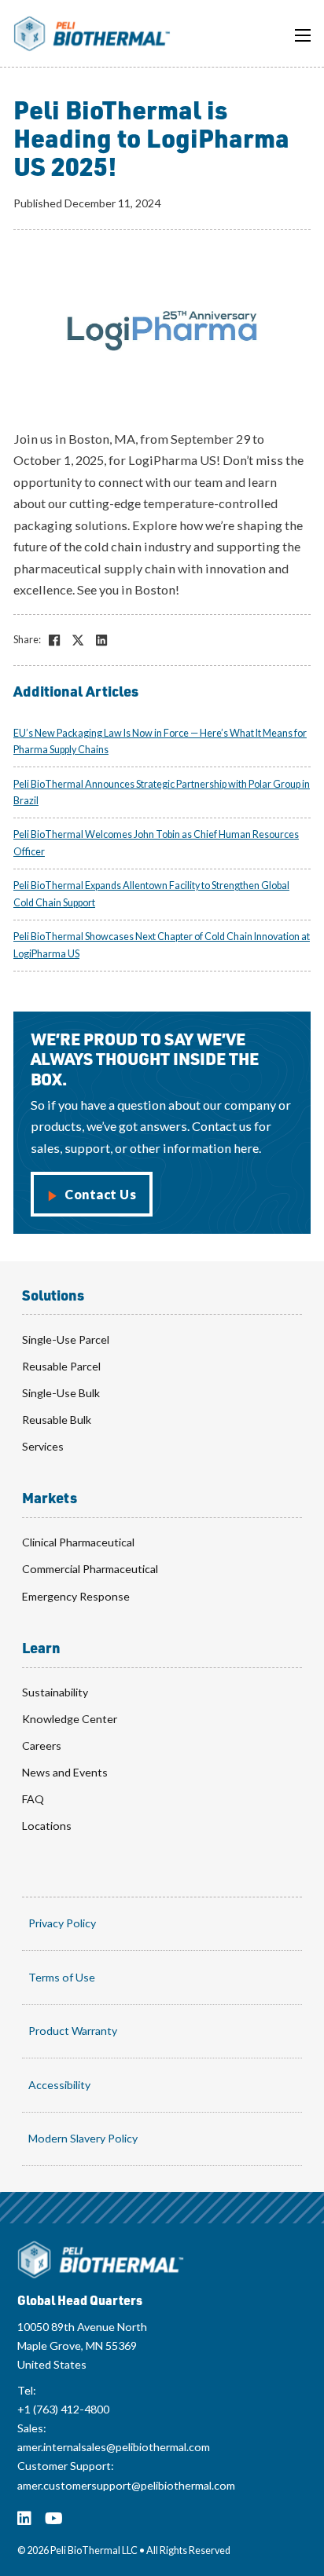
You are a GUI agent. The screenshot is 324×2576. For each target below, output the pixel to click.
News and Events (65, 1772)
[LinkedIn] (101, 640)
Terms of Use (62, 1977)
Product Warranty (73, 2031)
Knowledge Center (70, 1719)
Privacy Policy (62, 1923)
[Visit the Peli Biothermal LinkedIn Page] (24, 2519)
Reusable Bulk (57, 1420)
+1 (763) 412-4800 (63, 2409)
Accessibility (59, 2085)
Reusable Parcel (61, 1366)
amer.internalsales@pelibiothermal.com (114, 2447)
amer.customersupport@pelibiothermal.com (126, 2485)
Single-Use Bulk (61, 1393)
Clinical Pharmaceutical (78, 1542)
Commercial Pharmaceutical (90, 1569)
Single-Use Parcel (66, 1339)
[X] (78, 640)
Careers (42, 1745)
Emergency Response (76, 1596)
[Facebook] (54, 640)
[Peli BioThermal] (101, 2260)
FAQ (33, 1799)
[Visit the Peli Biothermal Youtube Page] (54, 2519)
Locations (47, 1826)
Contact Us (100, 1194)
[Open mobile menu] (303, 35)
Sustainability (55, 1692)
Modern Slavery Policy (83, 2138)
